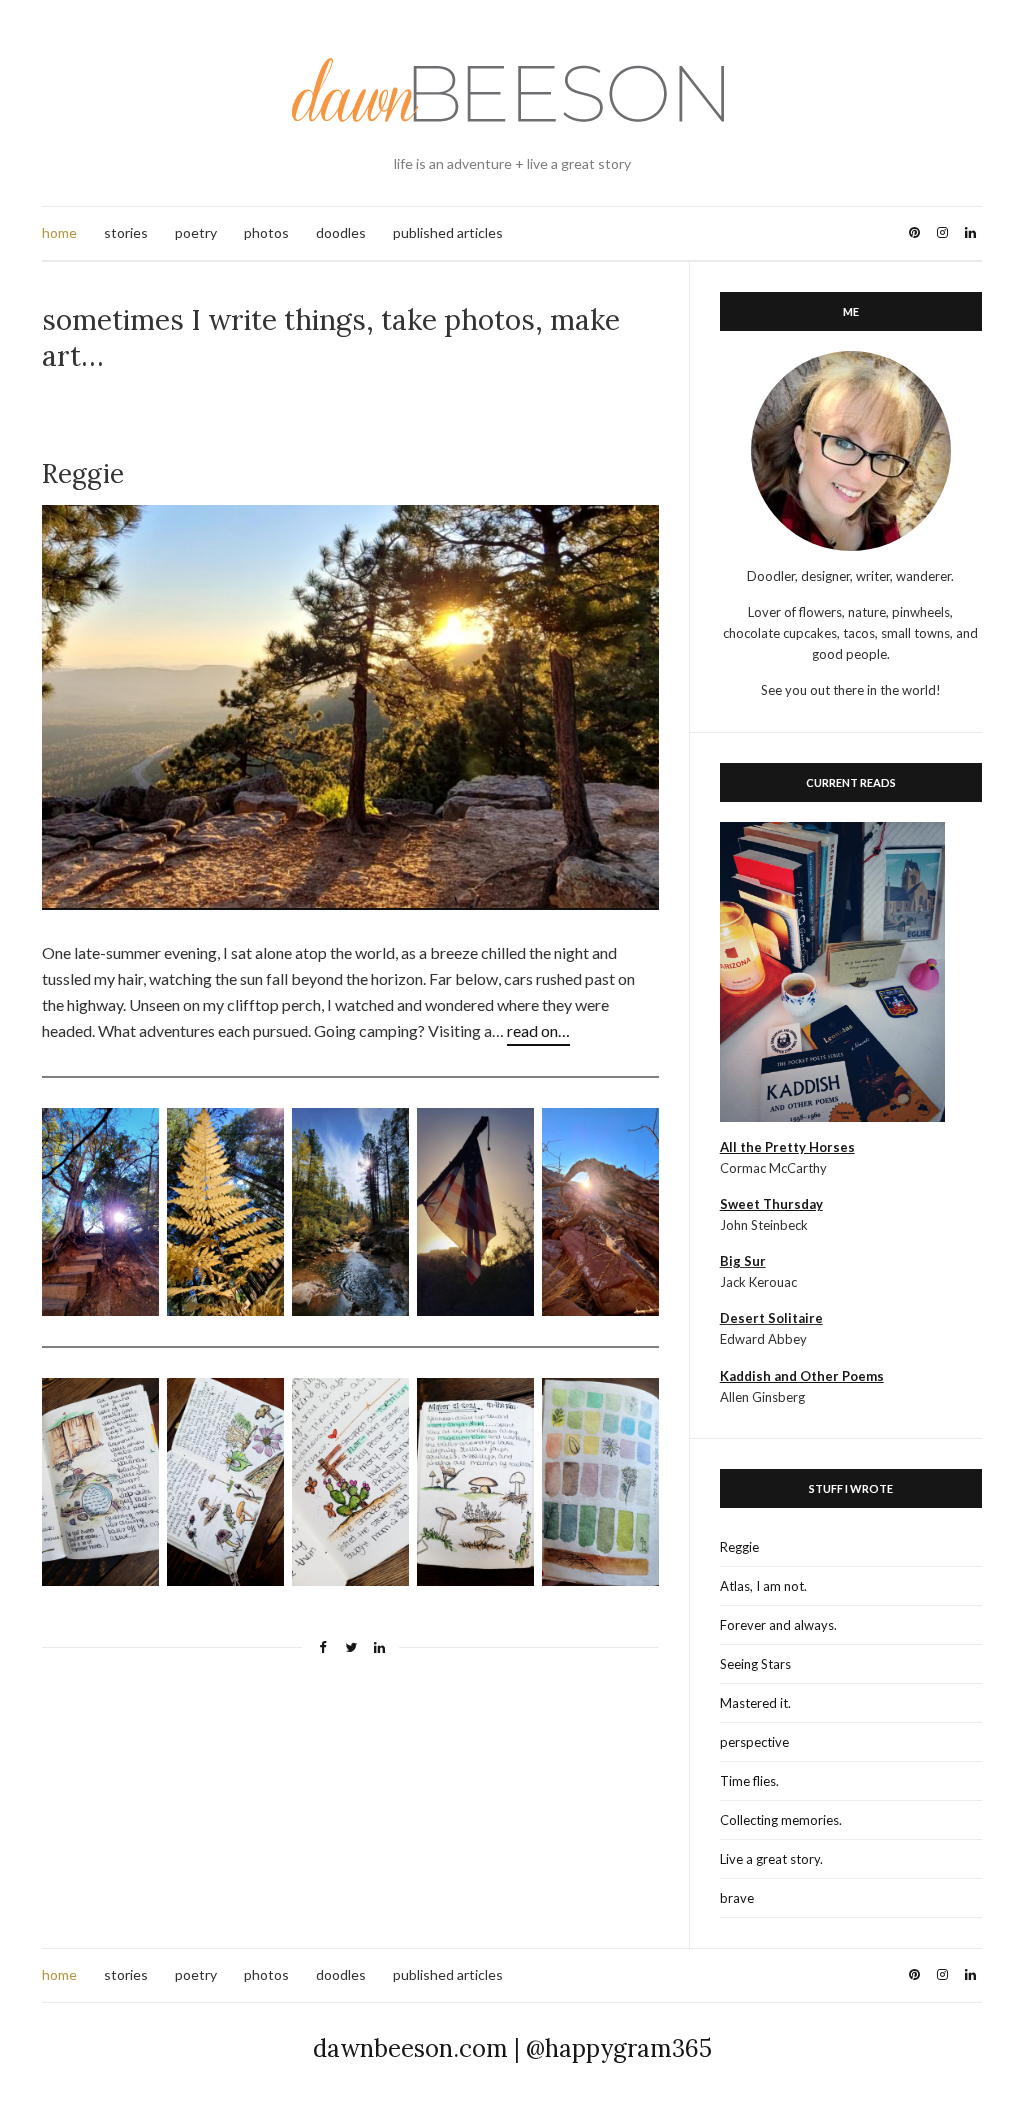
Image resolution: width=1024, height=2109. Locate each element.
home (59, 232)
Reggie (739, 1547)
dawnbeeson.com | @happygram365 (512, 2048)
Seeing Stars (755, 1664)
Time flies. (749, 1781)
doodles (341, 232)
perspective (754, 1742)
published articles (448, 232)
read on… (538, 1030)
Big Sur (743, 1261)
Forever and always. (778, 1625)
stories (126, 232)
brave (737, 1898)
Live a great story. (771, 1859)
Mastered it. (755, 1703)
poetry (196, 232)
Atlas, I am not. (763, 1586)
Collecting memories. (781, 1820)
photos (266, 232)
